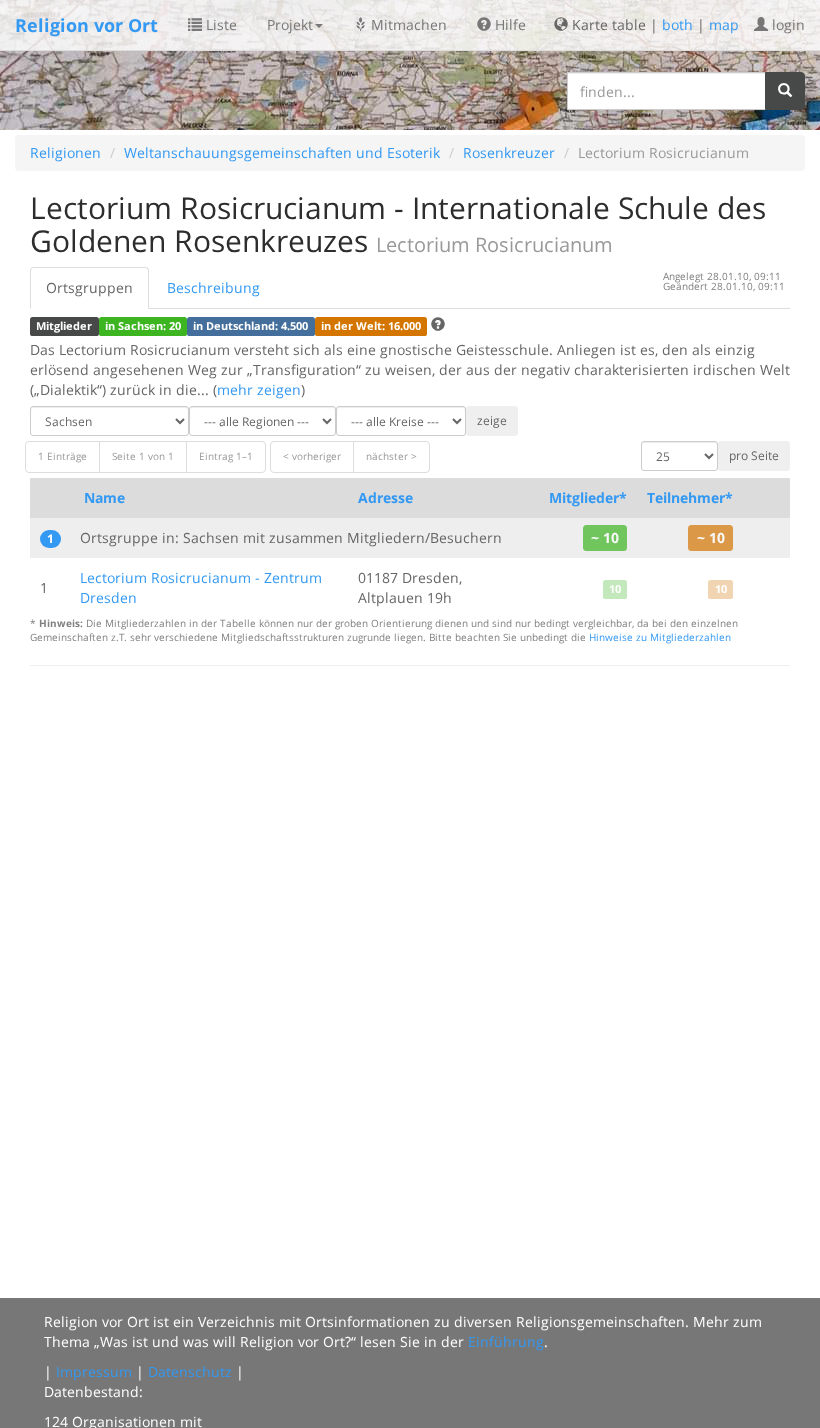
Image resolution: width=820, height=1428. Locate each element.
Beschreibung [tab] (213, 287)
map (724, 24)
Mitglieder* (588, 497)
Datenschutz (190, 1371)
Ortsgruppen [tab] (89, 287)
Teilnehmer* (690, 497)
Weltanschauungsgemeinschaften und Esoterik (282, 152)
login (786, 24)
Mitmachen (407, 24)
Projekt (290, 24)
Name (104, 497)
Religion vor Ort (86, 25)
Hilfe (508, 24)
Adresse (385, 497)
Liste (219, 24)
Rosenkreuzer (509, 152)
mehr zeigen (259, 389)
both (677, 24)
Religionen (65, 152)
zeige (492, 420)
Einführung (506, 1341)
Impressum (94, 1371)
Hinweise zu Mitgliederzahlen (660, 637)
